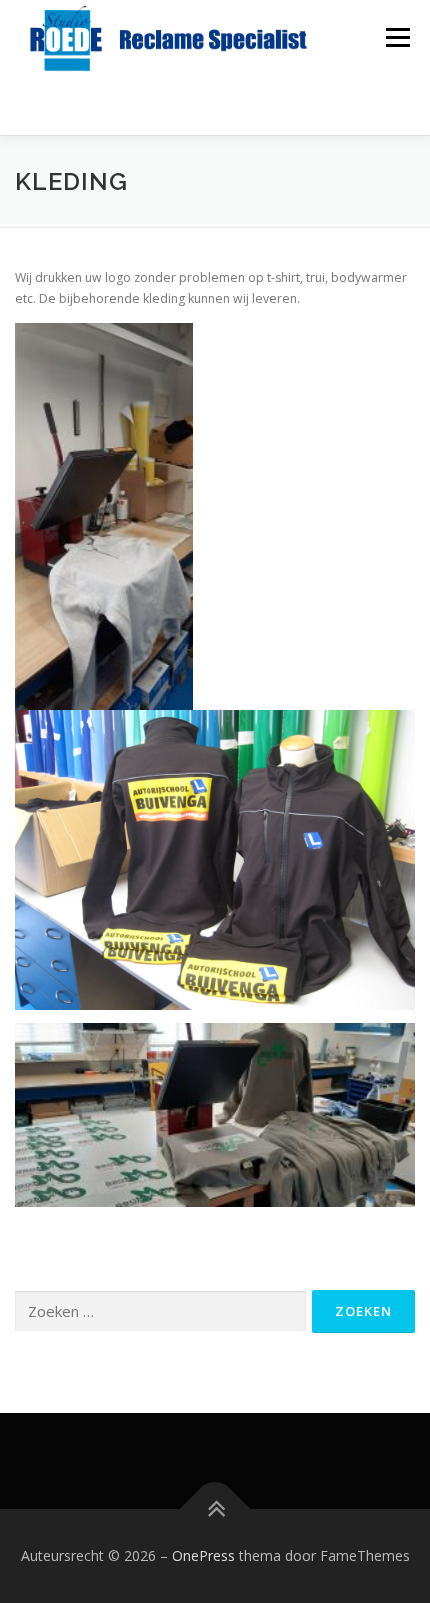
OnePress (203, 1555)
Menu (396, 37)
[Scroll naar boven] (215, 1509)
